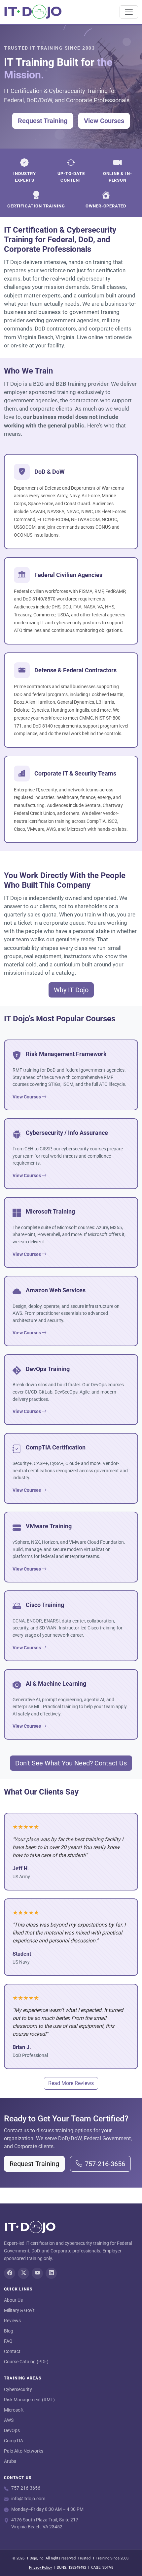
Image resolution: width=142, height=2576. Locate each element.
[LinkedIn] (51, 2273)
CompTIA (14, 2441)
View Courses (104, 121)
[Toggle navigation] (129, 12)
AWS (9, 2420)
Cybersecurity (18, 2389)
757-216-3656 (105, 2164)
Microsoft (14, 2410)
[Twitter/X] (23, 2273)
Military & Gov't (19, 2310)
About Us (13, 2300)
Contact (12, 2351)
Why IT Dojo (71, 990)
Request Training (43, 121)
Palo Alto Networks (24, 2451)
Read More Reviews (71, 2083)
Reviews (12, 2321)
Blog (9, 2331)
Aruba (10, 2461)
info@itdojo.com (28, 2499)
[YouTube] (37, 2273)
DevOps (12, 2430)
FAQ (8, 2341)
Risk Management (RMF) (29, 2400)
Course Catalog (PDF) (26, 2362)
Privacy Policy (40, 2568)
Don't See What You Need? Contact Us (71, 1763)
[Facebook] (10, 2273)
